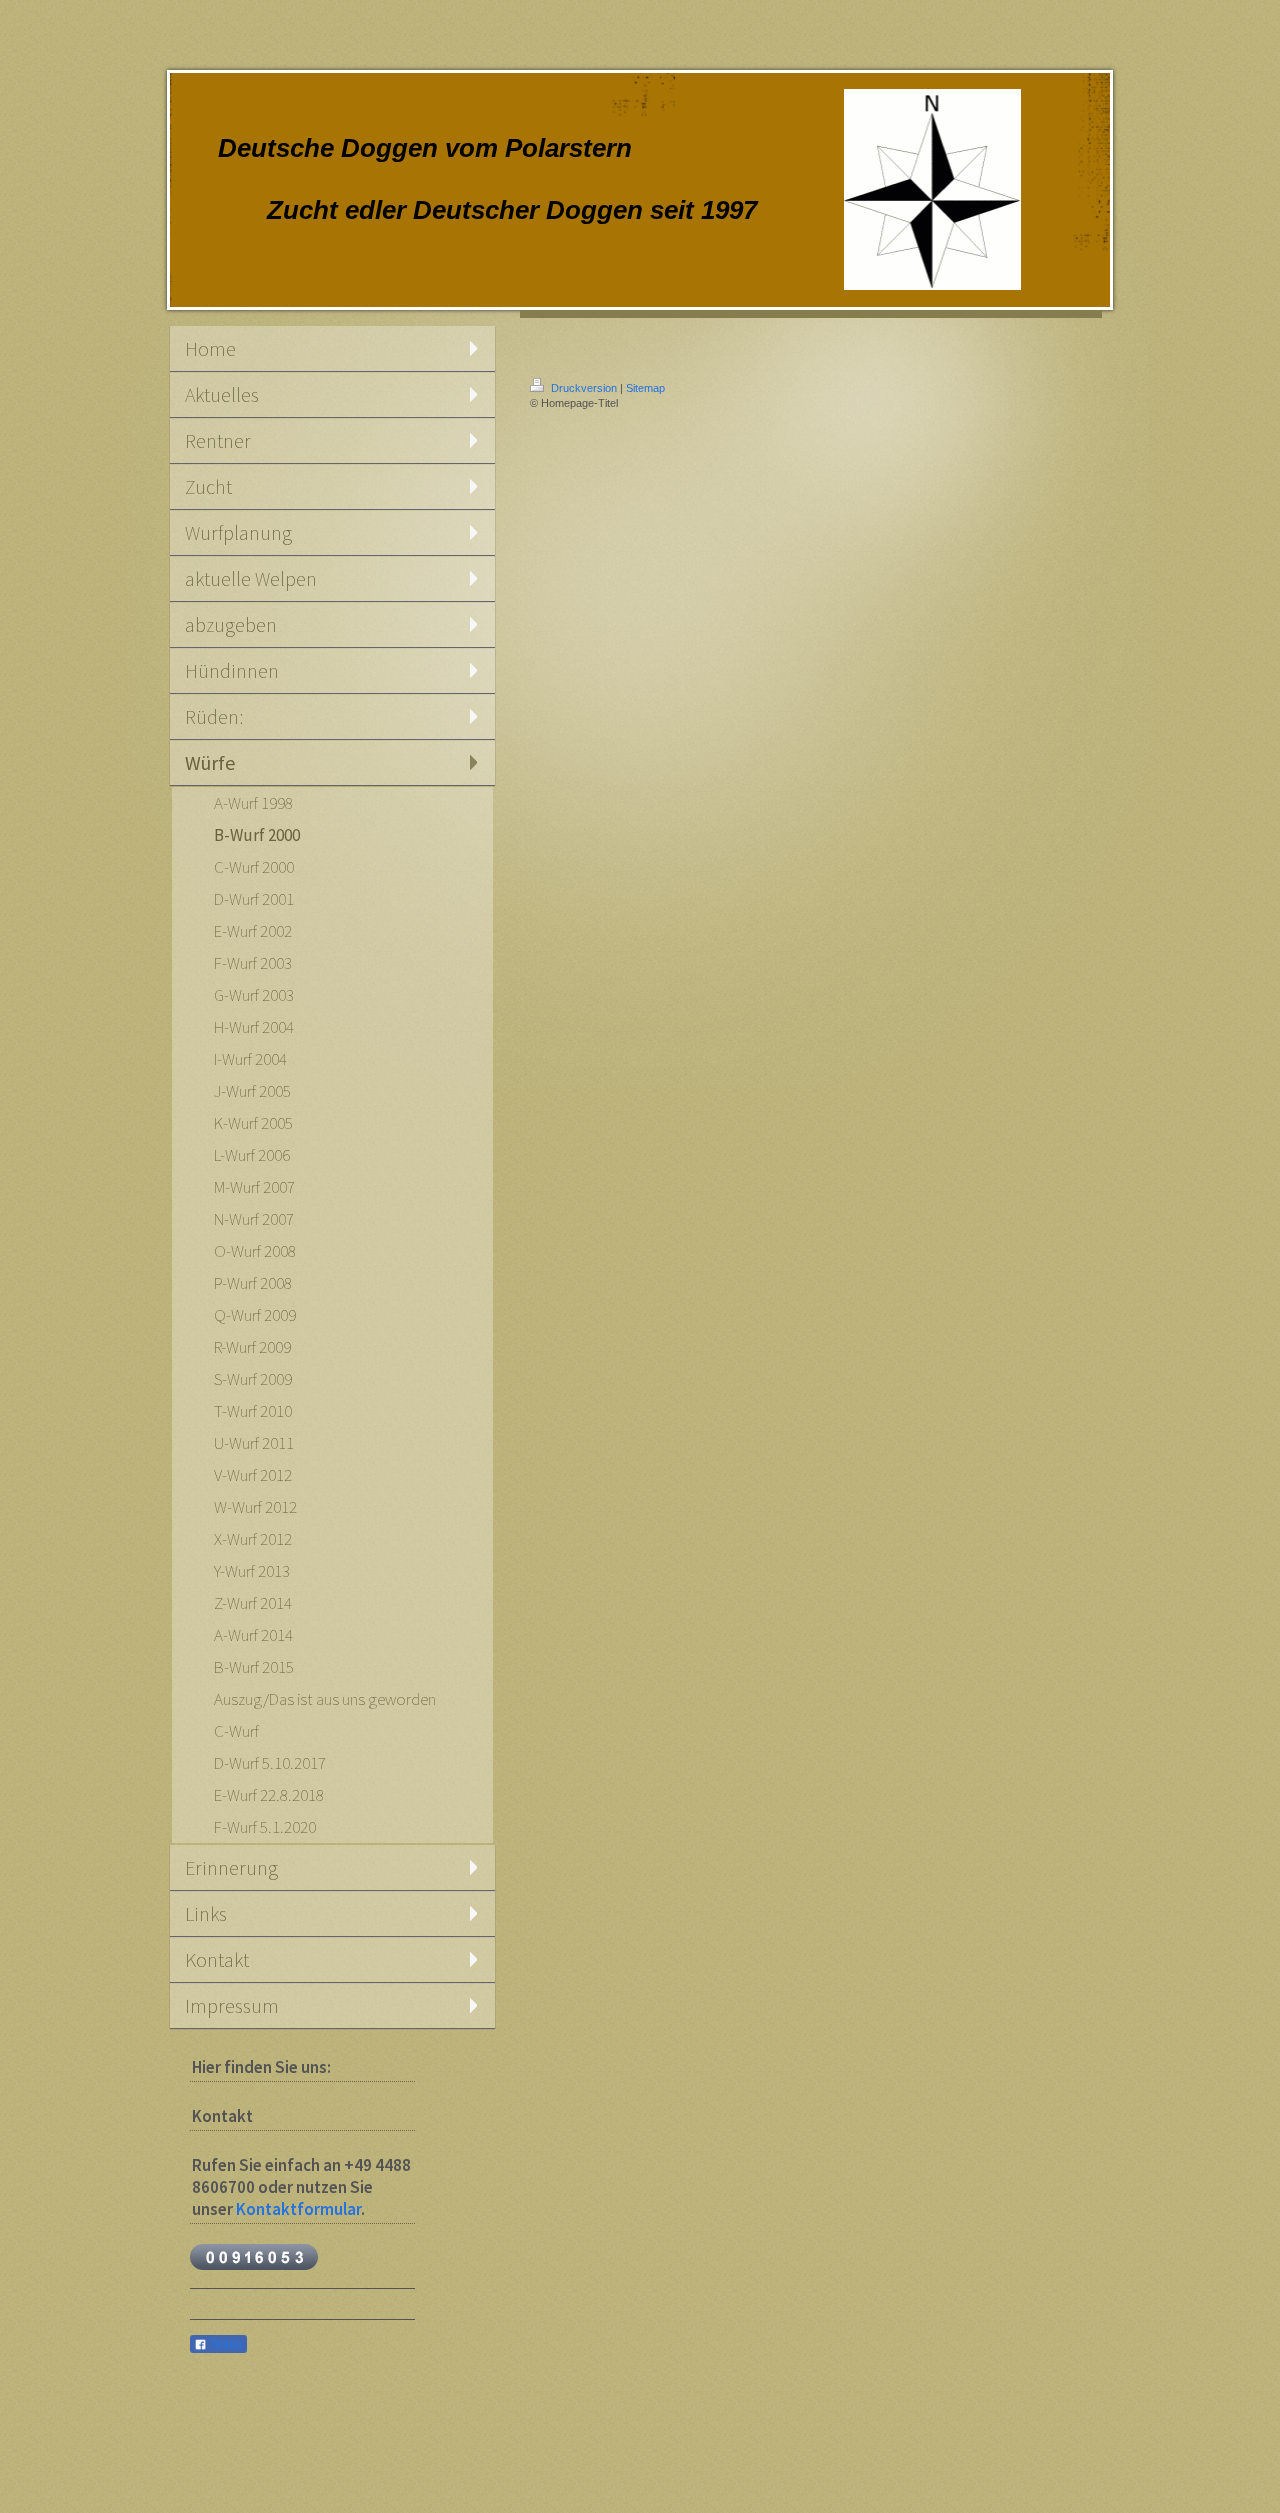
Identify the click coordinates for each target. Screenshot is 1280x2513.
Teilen (225, 2345)
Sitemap (645, 388)
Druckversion (584, 388)
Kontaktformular (298, 2209)
